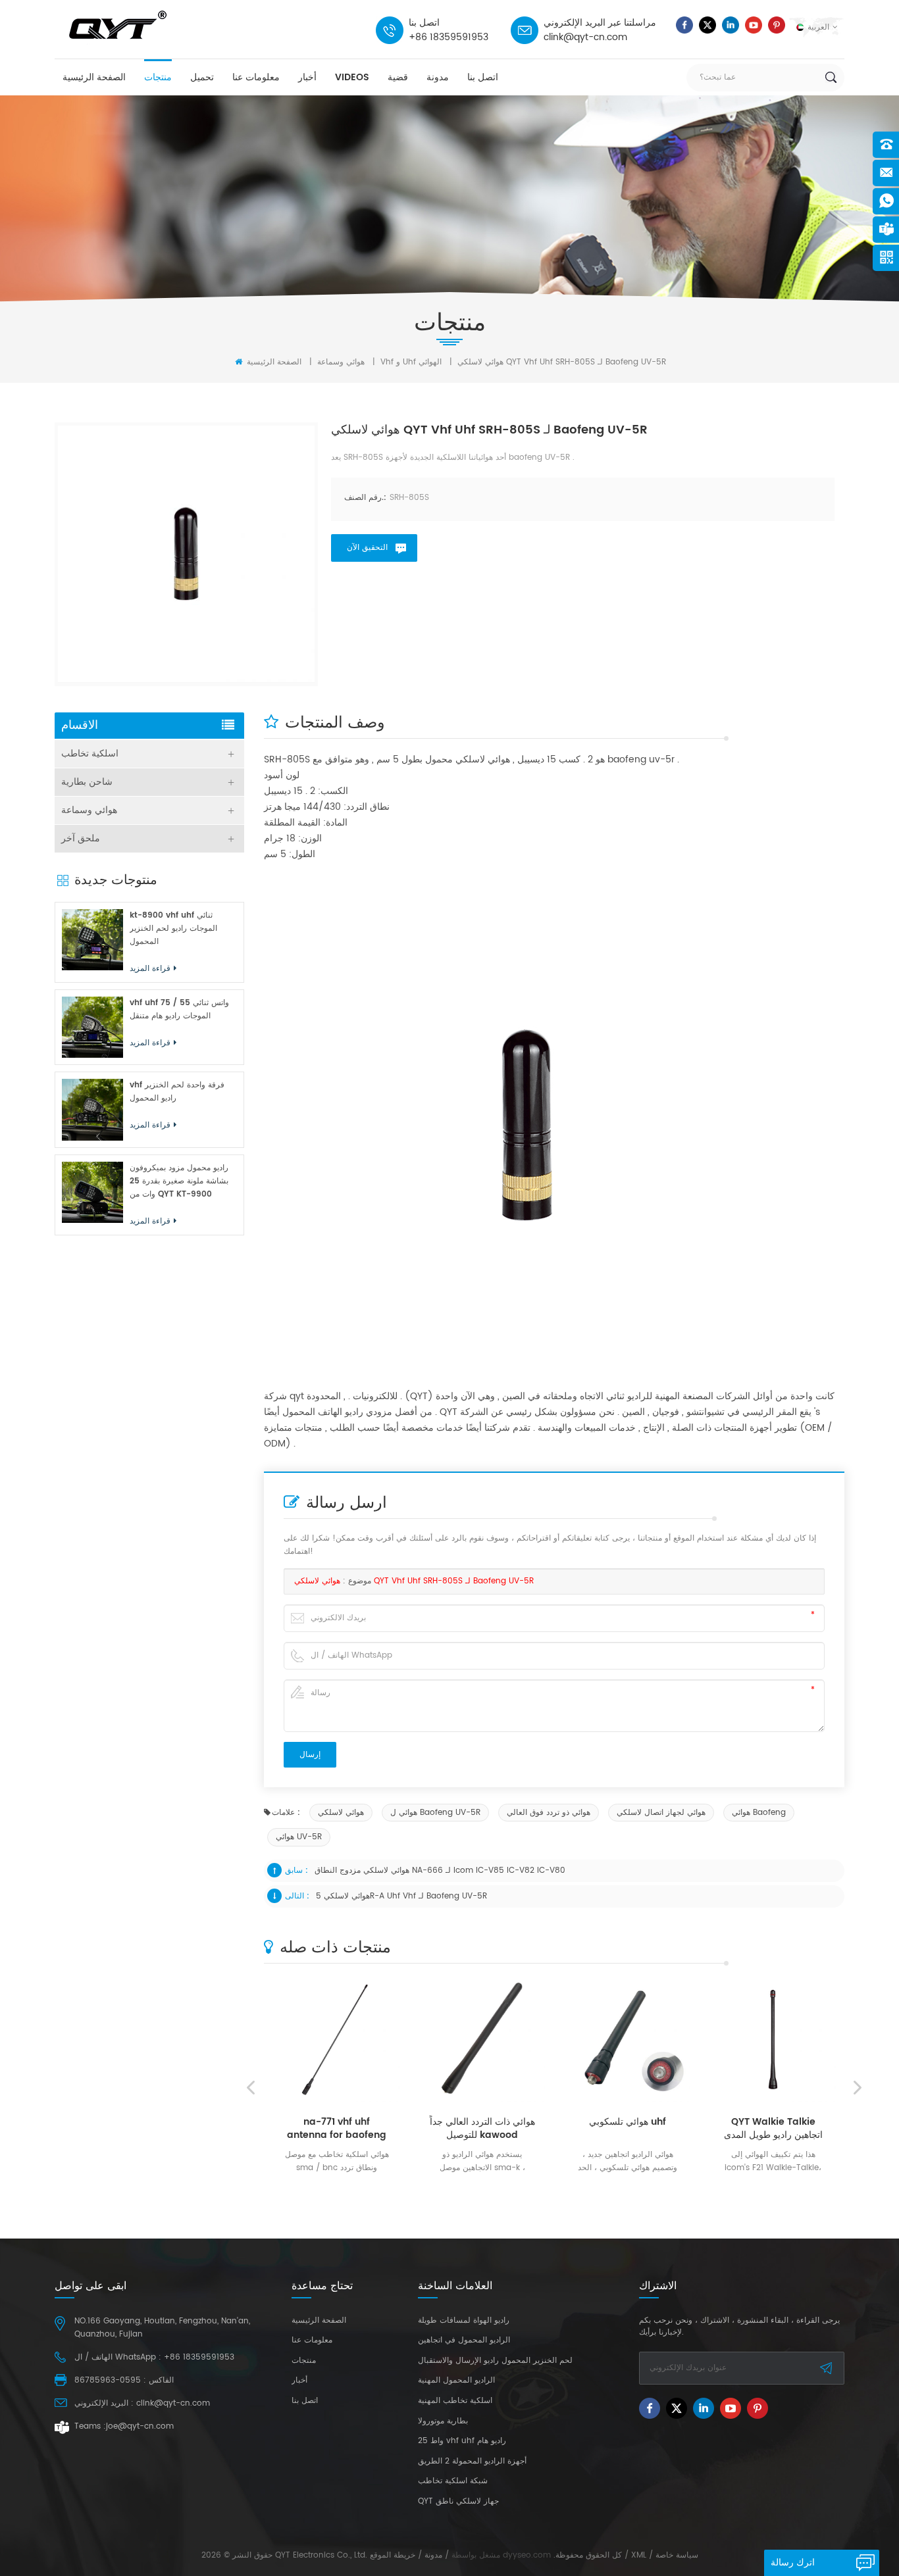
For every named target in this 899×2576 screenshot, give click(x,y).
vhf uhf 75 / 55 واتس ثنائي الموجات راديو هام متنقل (179, 1009)
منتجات (158, 77)
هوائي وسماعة (341, 362)
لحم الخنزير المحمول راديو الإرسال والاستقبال (495, 2361)
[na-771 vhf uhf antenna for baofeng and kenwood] (318, 2040)
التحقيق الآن (367, 548)
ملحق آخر (81, 838)
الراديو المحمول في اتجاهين (464, 2341)
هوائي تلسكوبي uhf (608, 2122)
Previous (251, 2088)
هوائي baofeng (759, 1813)
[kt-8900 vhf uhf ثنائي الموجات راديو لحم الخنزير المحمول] (92, 940)
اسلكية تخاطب (90, 754)
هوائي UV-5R (299, 1837)
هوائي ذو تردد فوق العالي (549, 1813)
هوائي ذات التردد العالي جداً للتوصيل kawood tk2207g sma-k (463, 2129)
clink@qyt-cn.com (585, 37)
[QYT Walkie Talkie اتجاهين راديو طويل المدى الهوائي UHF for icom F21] (754, 2040)
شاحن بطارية (87, 782)
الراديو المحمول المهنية (456, 2381)
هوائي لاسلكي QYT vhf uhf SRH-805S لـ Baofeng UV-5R (414, 1581)
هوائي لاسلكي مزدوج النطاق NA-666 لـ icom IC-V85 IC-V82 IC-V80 (440, 1870)
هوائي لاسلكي (341, 1813)
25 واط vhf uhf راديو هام (462, 2441)
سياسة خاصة (677, 2555)
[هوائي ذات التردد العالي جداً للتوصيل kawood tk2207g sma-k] (463, 2040)
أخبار (307, 77)
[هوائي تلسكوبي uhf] (608, 2040)
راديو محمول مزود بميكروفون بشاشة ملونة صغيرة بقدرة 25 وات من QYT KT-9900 (179, 1181)
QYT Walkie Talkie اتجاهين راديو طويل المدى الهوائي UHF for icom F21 (754, 2129)
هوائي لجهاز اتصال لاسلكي (661, 1813)
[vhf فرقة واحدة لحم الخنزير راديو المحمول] (92, 1109)
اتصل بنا (483, 77)
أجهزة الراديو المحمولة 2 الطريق (472, 2462)
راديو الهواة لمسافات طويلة (464, 2321)
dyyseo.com (527, 2555)
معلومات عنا (256, 77)
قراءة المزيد (313, 2188)
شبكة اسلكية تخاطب (453, 2481)
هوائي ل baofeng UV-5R (435, 1813)
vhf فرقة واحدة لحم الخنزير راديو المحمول (177, 1092)
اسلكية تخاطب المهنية (455, 2401)
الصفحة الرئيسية (94, 77)
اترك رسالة (793, 2563)
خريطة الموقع (393, 2555)
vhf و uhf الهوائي (411, 362)
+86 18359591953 (449, 37)
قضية (398, 77)
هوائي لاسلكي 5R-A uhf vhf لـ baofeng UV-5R (401, 1896)
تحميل (202, 77)
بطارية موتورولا (443, 2421)
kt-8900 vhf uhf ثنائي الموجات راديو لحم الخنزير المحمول (173, 929)
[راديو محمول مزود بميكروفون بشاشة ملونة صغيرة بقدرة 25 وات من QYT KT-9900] (92, 1192)
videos (352, 77)
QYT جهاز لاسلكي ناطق (458, 2502)
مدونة (438, 77)
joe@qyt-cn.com (140, 2426)
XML (639, 2555)
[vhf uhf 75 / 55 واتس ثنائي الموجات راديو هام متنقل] (92, 1027)
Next (858, 2088)
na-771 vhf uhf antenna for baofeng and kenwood (318, 2129)
